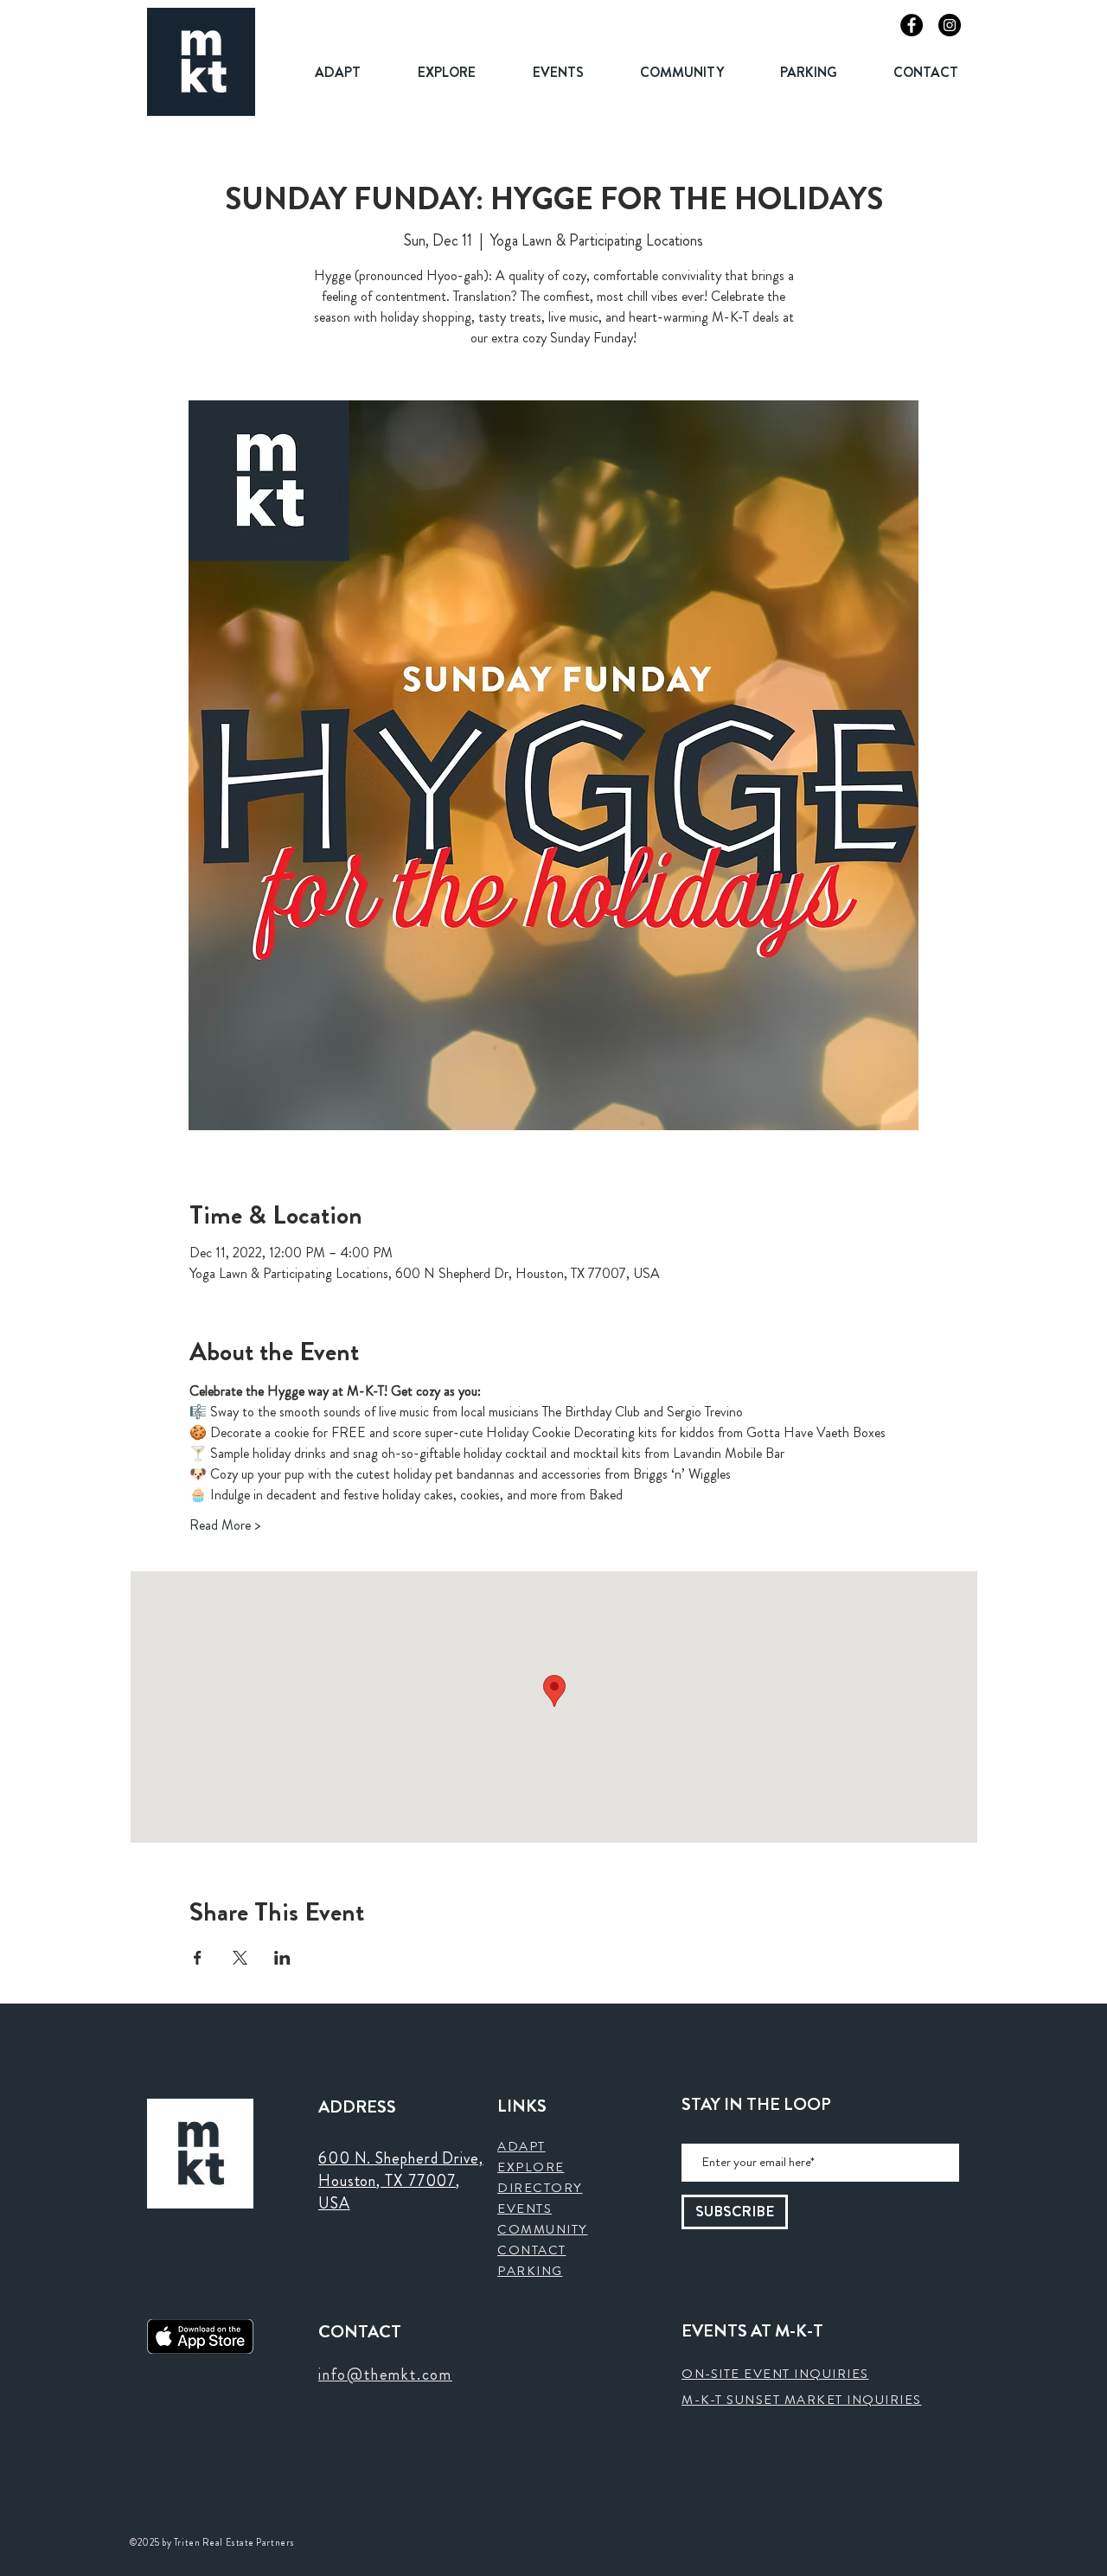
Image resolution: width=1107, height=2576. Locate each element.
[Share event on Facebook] (198, 1958)
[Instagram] (950, 25)
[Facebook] (912, 25)
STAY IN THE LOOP (756, 2105)
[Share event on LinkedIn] (282, 1958)
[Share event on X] (240, 1958)
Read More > (225, 1525)
